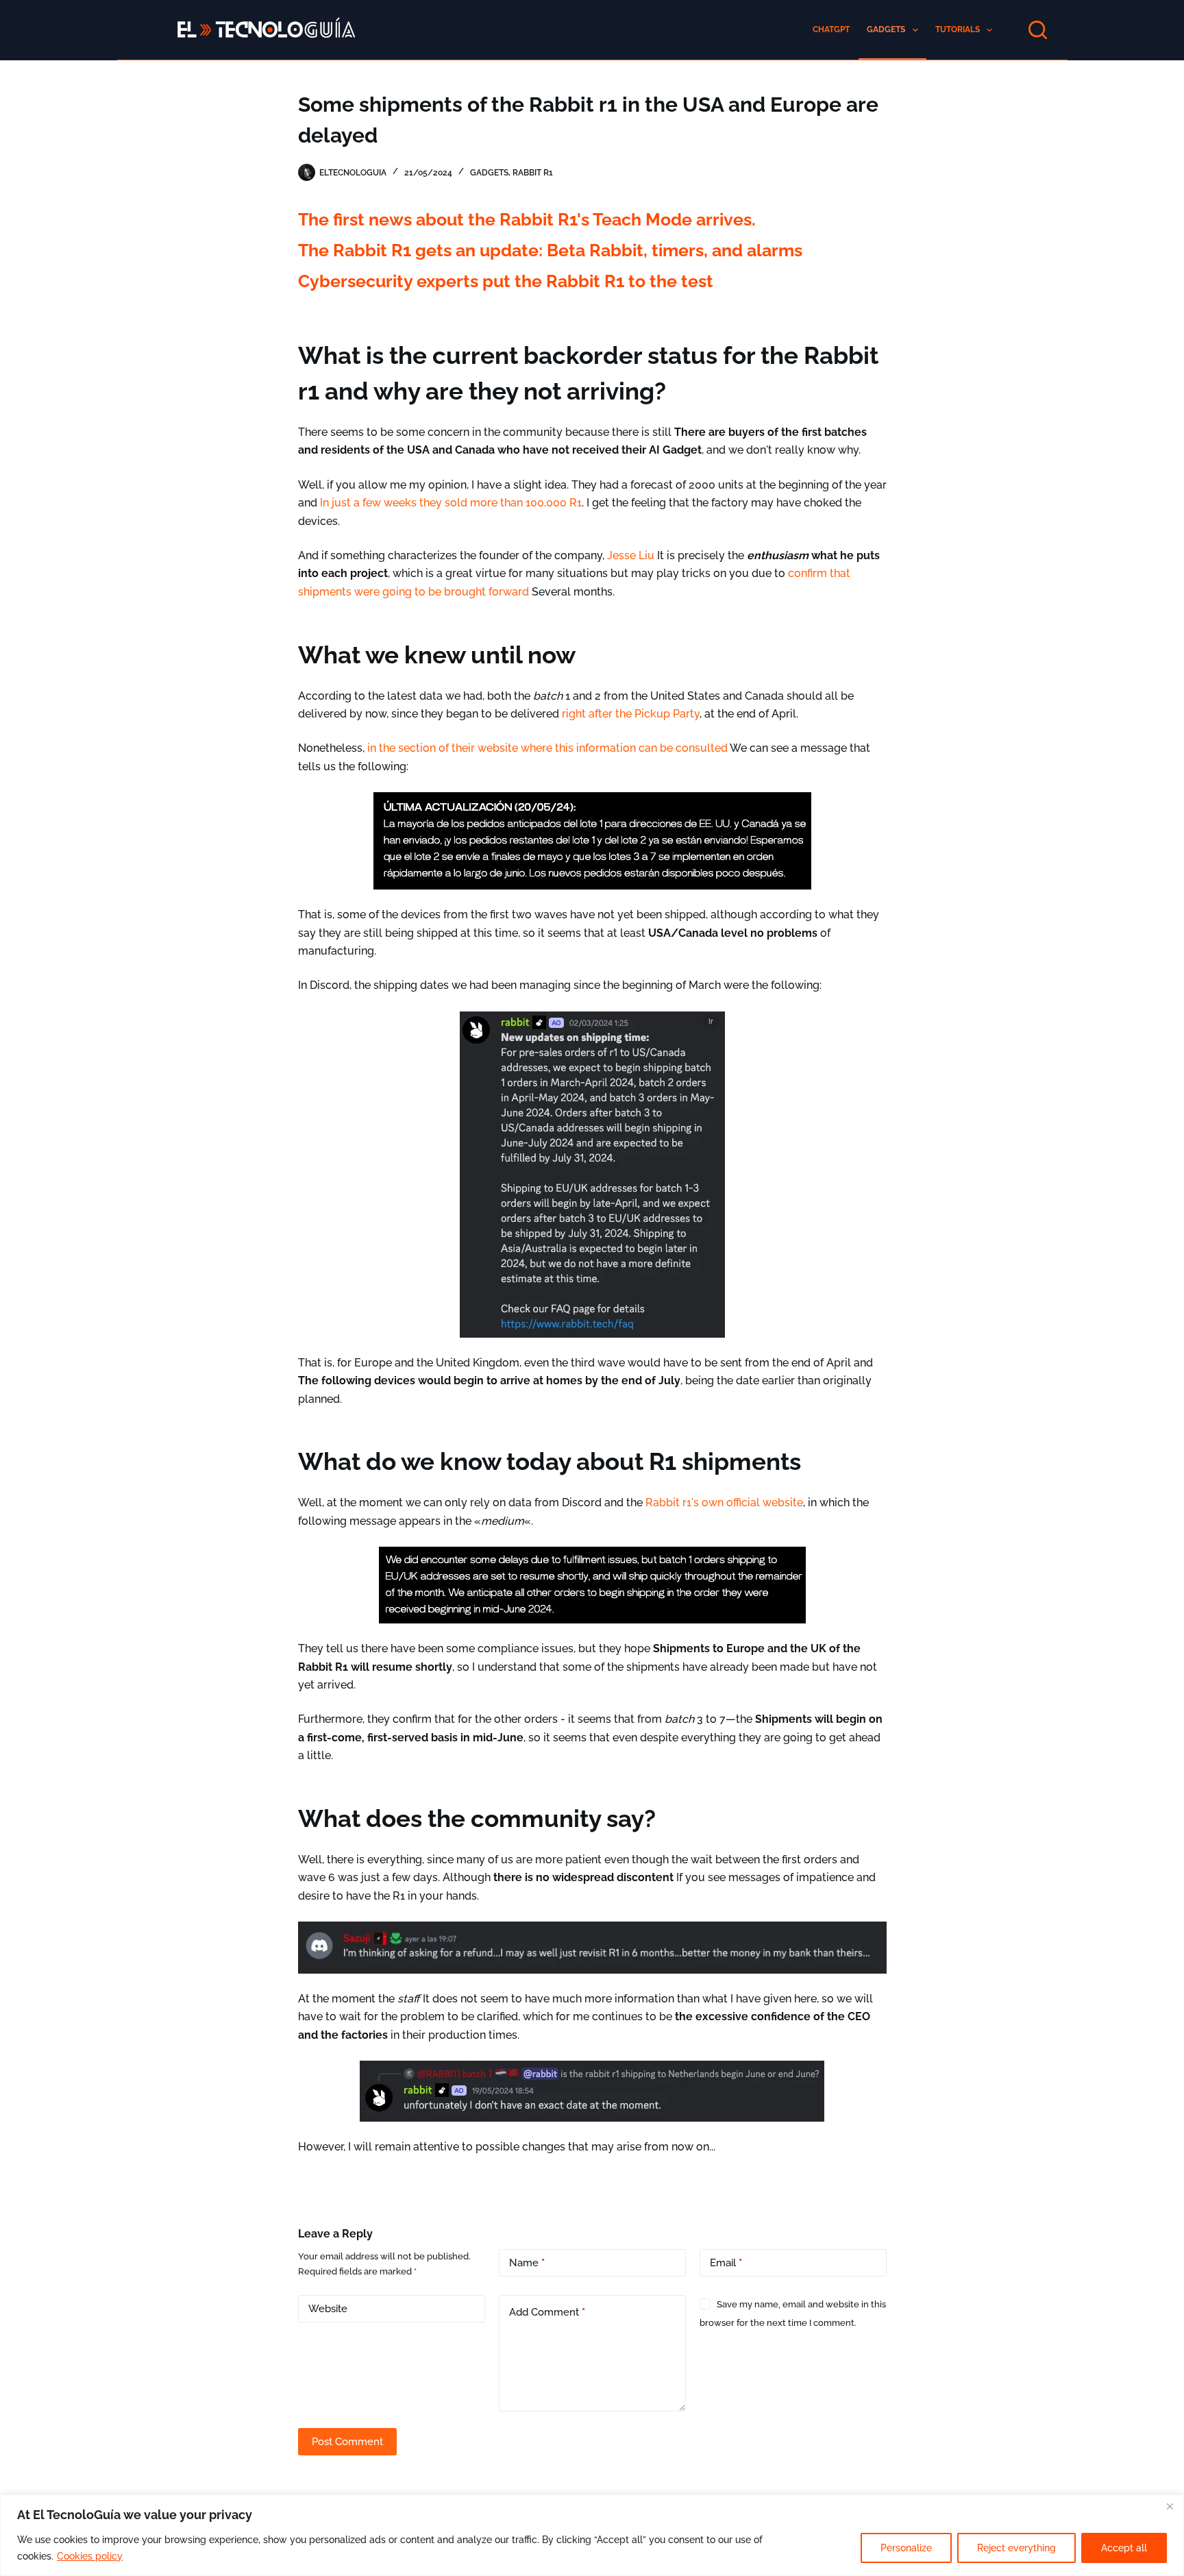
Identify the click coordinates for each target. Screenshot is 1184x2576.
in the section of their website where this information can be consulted (547, 748)
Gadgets (886, 29)
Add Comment (547, 2312)
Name (527, 2263)
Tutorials (958, 29)
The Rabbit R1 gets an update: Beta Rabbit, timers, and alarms (550, 250)
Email (726, 2263)
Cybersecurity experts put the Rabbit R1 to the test (506, 281)
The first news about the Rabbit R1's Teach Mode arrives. (527, 219)
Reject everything (1016, 2548)
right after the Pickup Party (631, 714)
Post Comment (347, 2442)
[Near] (1170, 2506)
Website (328, 2309)
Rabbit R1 (533, 173)
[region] (592, 2535)
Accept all (1124, 2548)
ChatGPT (831, 29)
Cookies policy (90, 2556)
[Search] (1038, 30)
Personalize (906, 2548)
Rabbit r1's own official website (724, 1502)
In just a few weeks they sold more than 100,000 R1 (451, 503)
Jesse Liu (631, 555)
